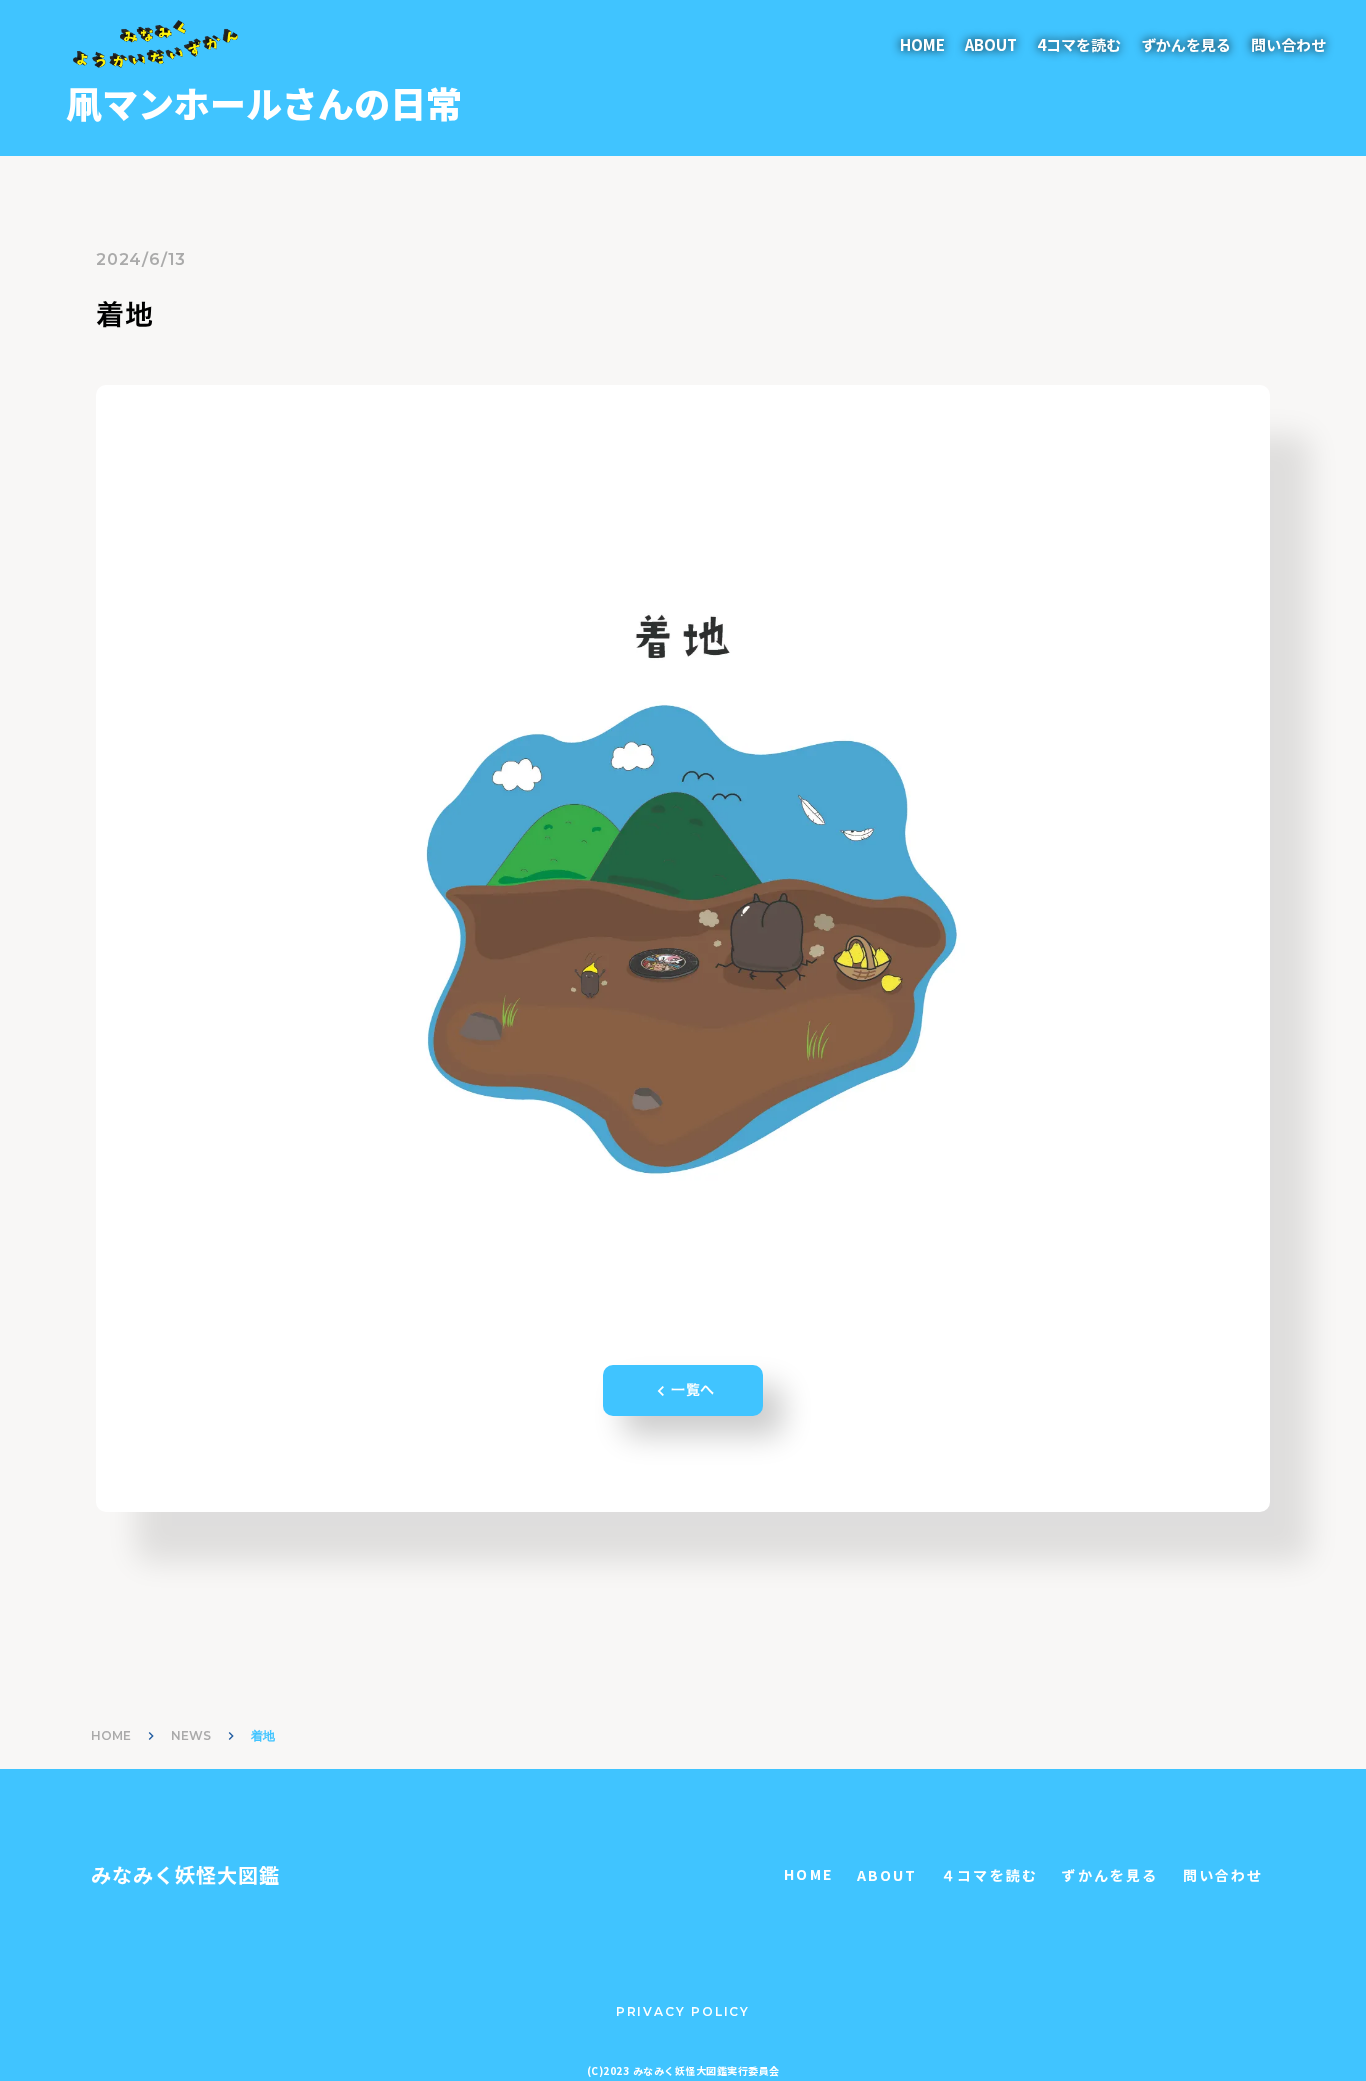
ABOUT (991, 44)
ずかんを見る (1186, 44)
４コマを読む (989, 1875)
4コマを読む (1079, 44)
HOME (922, 44)
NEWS (191, 1735)
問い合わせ (1288, 44)
